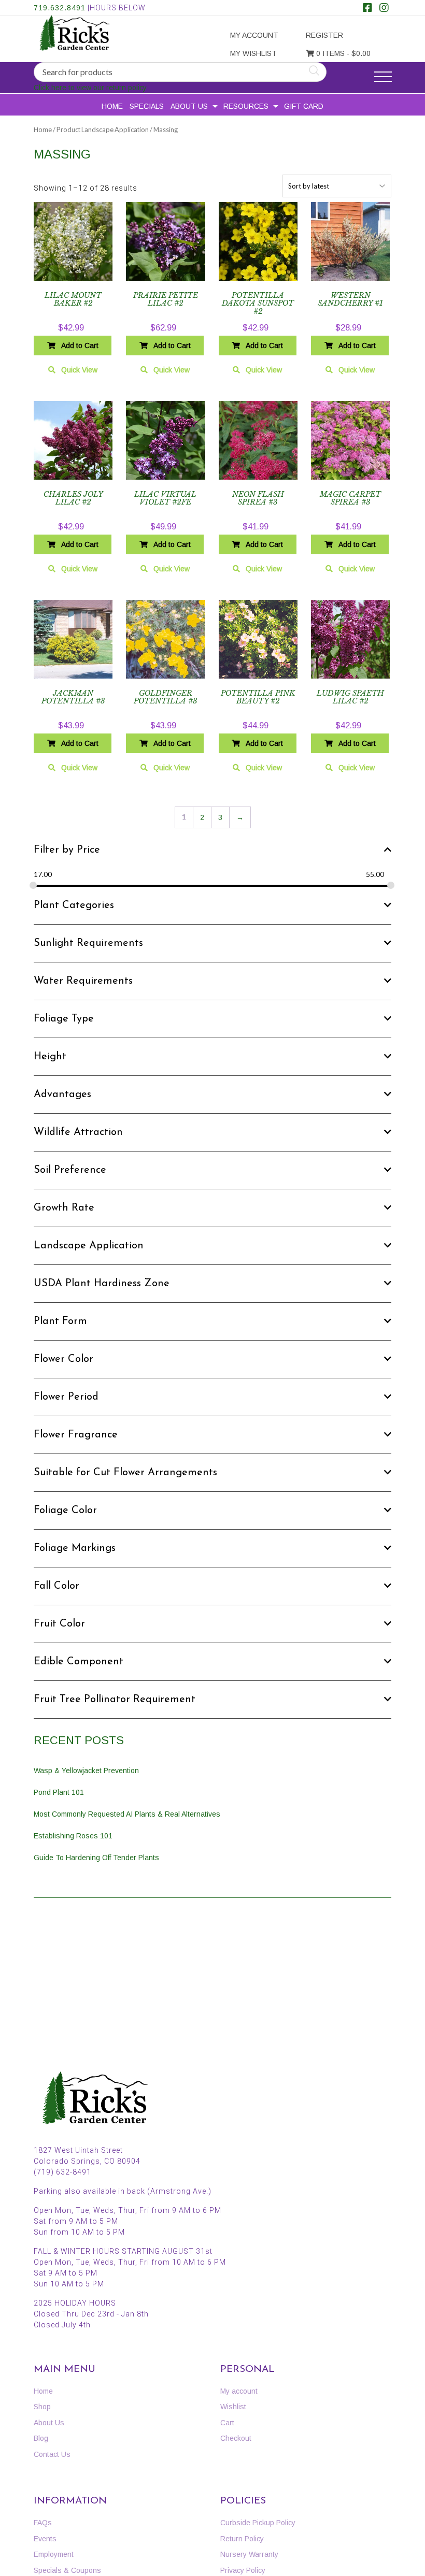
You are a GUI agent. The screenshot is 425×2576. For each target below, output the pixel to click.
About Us (189, 106)
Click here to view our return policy (90, 88)
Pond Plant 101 (59, 1792)
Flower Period (66, 1397)
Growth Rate (64, 1208)
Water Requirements (83, 981)
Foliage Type (64, 1019)
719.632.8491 (60, 8)
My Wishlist (253, 53)
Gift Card (304, 106)
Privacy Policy (243, 2570)
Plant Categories (74, 905)
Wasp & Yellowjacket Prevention (86, 1771)
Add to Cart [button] (80, 346)
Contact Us (52, 2454)
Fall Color (56, 1586)
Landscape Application (89, 1246)
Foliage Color (65, 1510)
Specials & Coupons (67, 2570)
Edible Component (79, 1662)
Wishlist (233, 2407)
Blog (41, 2438)
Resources (246, 106)
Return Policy (242, 2539)
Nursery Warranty (249, 2554)
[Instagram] (384, 9)
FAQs (43, 2523)
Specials (147, 106)
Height (50, 1057)
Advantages (62, 1095)
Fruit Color (59, 1624)
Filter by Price (67, 850)
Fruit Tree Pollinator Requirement (115, 1700)
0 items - (342, 53)
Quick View (79, 370)
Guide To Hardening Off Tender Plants (96, 1858)
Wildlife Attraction (78, 1132)
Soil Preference (70, 1170)
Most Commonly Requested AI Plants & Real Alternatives (127, 1814)
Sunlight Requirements (88, 943)
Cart (227, 2423)
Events (45, 2539)
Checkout (236, 2438)
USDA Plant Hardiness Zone (102, 1284)
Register (324, 35)
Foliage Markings (75, 1548)
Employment (54, 2554)
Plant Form (60, 1321)
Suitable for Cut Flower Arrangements (125, 1473)
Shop (42, 2407)
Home (112, 106)
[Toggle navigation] (383, 77)
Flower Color (63, 1359)
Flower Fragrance (76, 1435)
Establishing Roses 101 (73, 1836)
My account (254, 35)
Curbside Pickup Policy (258, 2523)
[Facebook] (367, 9)
